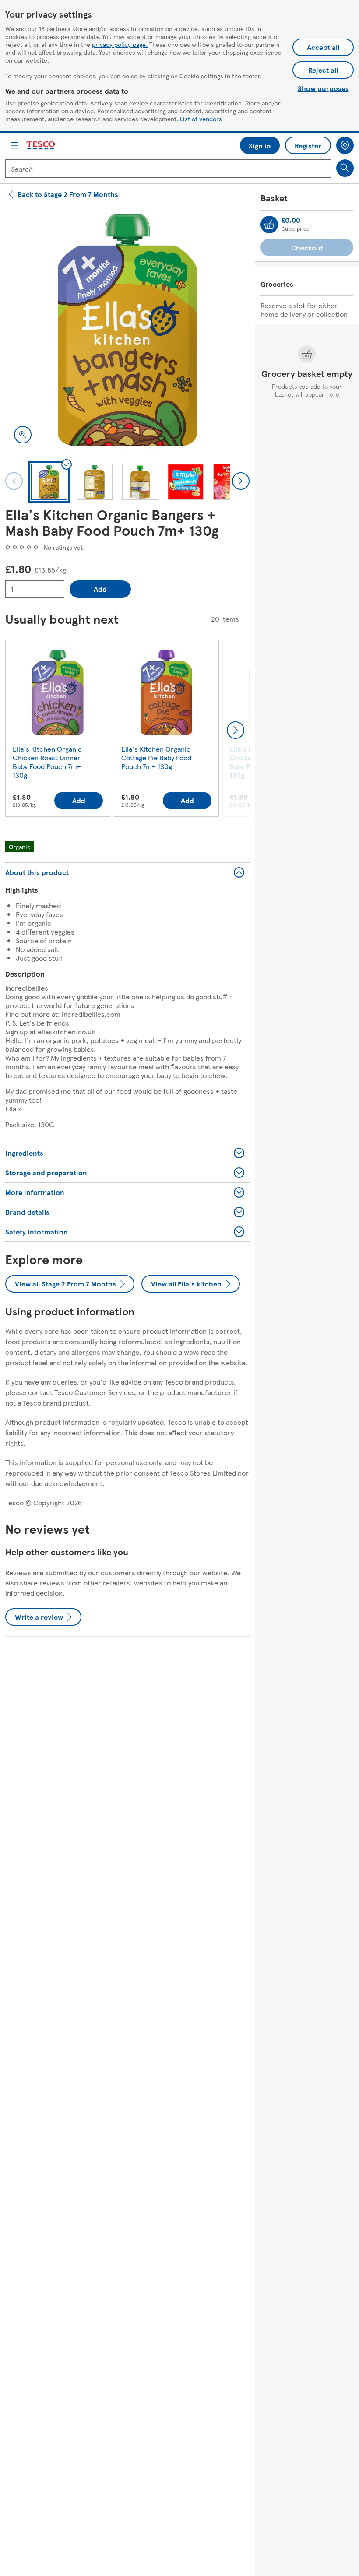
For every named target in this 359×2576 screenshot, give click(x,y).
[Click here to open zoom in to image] (23, 435)
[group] (58, 730)
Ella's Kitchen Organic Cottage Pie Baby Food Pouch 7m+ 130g (156, 757)
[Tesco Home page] (41, 146)
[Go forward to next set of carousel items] (236, 730)
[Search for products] (345, 168)
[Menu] (14, 145)
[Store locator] (345, 145)
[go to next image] (241, 481)
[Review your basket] (269, 225)
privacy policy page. (120, 44)
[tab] (49, 482)
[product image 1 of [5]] (127, 330)
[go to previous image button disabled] (14, 481)
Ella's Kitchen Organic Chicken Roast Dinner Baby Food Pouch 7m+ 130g (47, 762)
